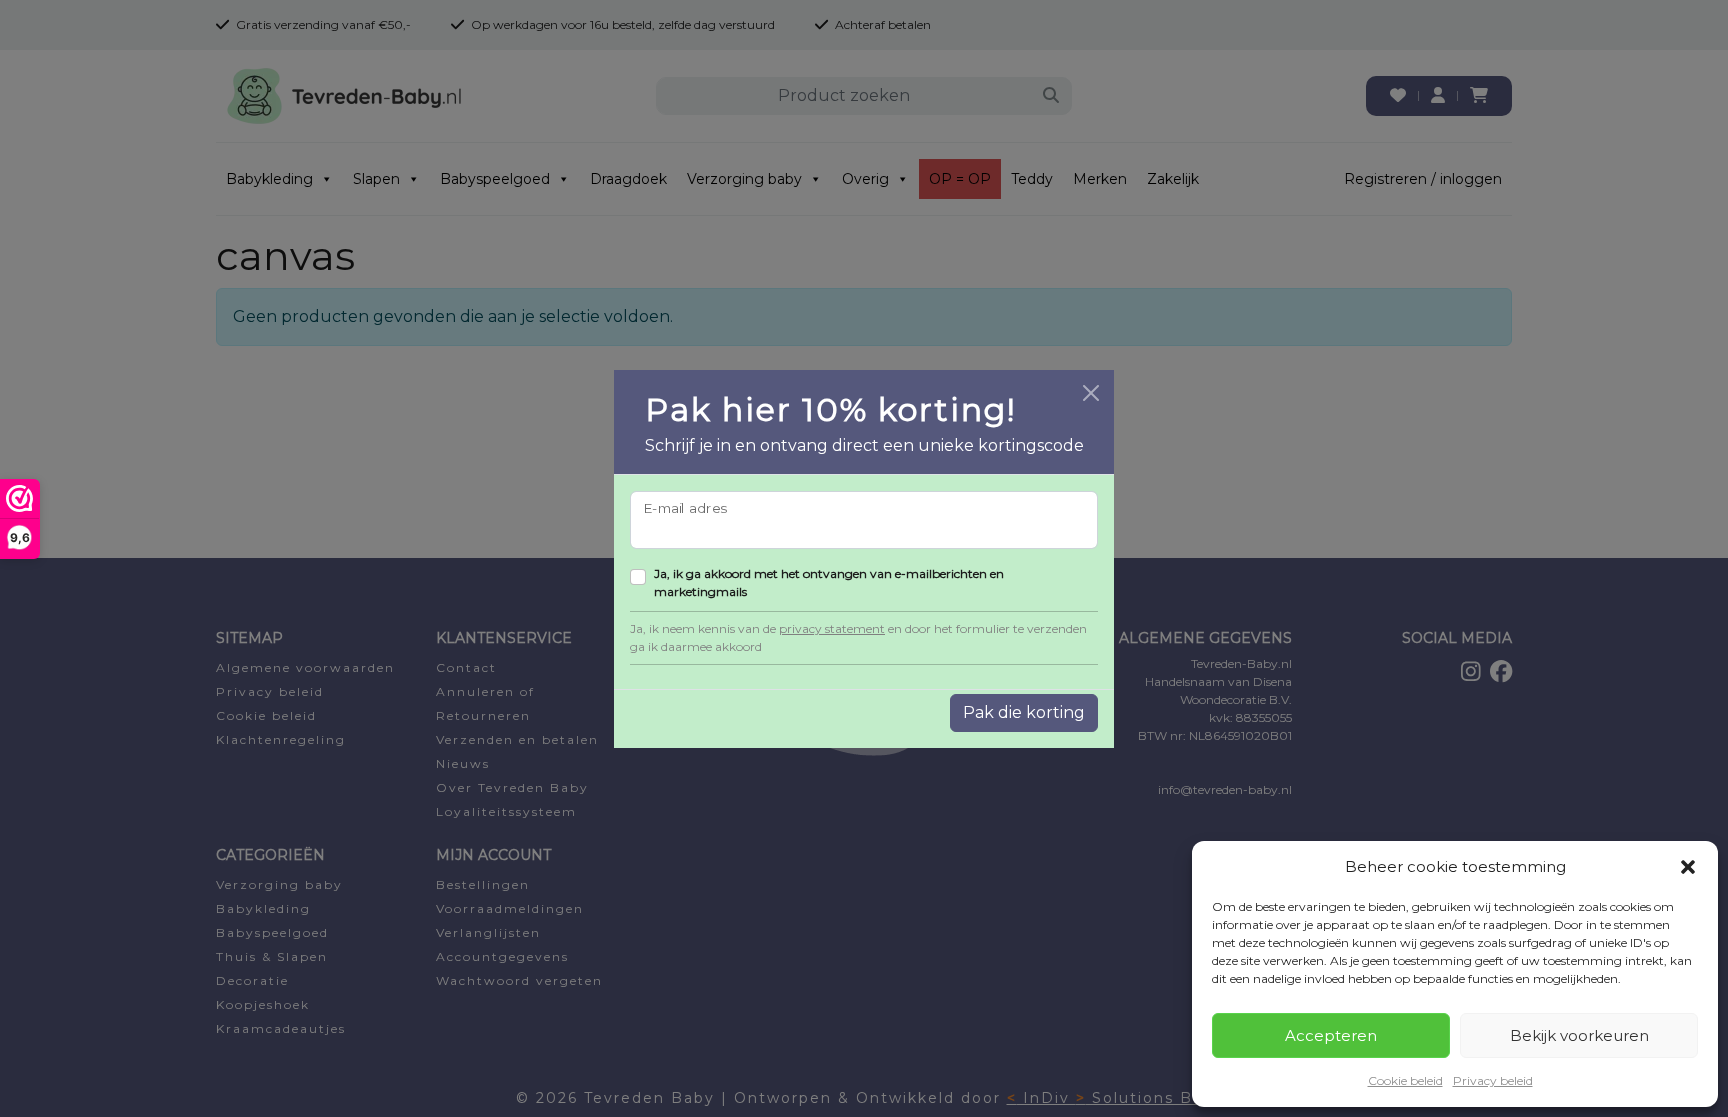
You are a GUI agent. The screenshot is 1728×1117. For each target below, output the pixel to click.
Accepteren (1331, 1035)
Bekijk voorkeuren (1579, 1035)
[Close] (1091, 393)
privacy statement (832, 628)
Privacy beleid (1493, 1080)
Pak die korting (1024, 712)
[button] (1688, 867)
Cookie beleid (1405, 1080)
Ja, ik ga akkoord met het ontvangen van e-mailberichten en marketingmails (829, 582)
